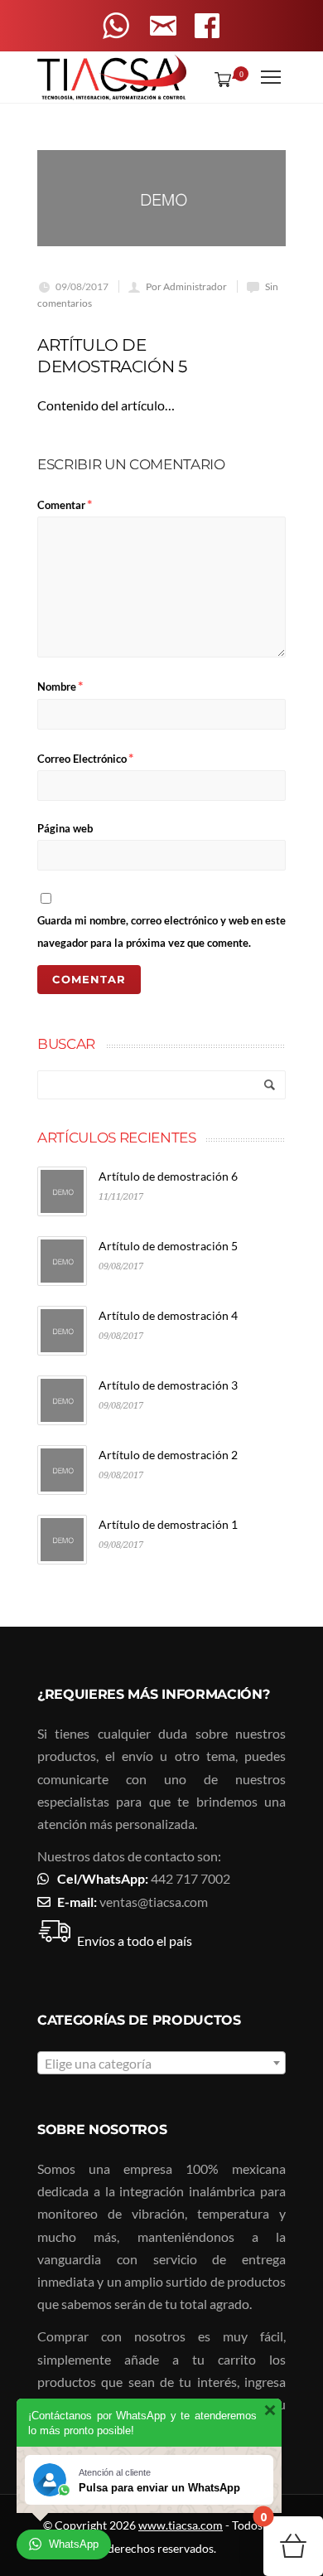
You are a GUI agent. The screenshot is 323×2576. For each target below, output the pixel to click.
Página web (65, 828)
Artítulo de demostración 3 (168, 1385)
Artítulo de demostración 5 (168, 1246)
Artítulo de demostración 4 (168, 1315)
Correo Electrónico (85, 757)
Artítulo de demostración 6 (168, 1176)
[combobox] (161, 2063)
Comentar (65, 504)
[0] (219, 79)
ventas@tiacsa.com (154, 1902)
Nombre (60, 685)
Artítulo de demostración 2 (168, 1455)
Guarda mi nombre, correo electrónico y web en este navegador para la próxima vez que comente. (161, 931)
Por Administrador (186, 286)
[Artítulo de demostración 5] (161, 199)
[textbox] (161, 2064)
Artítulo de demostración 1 (168, 1524)
